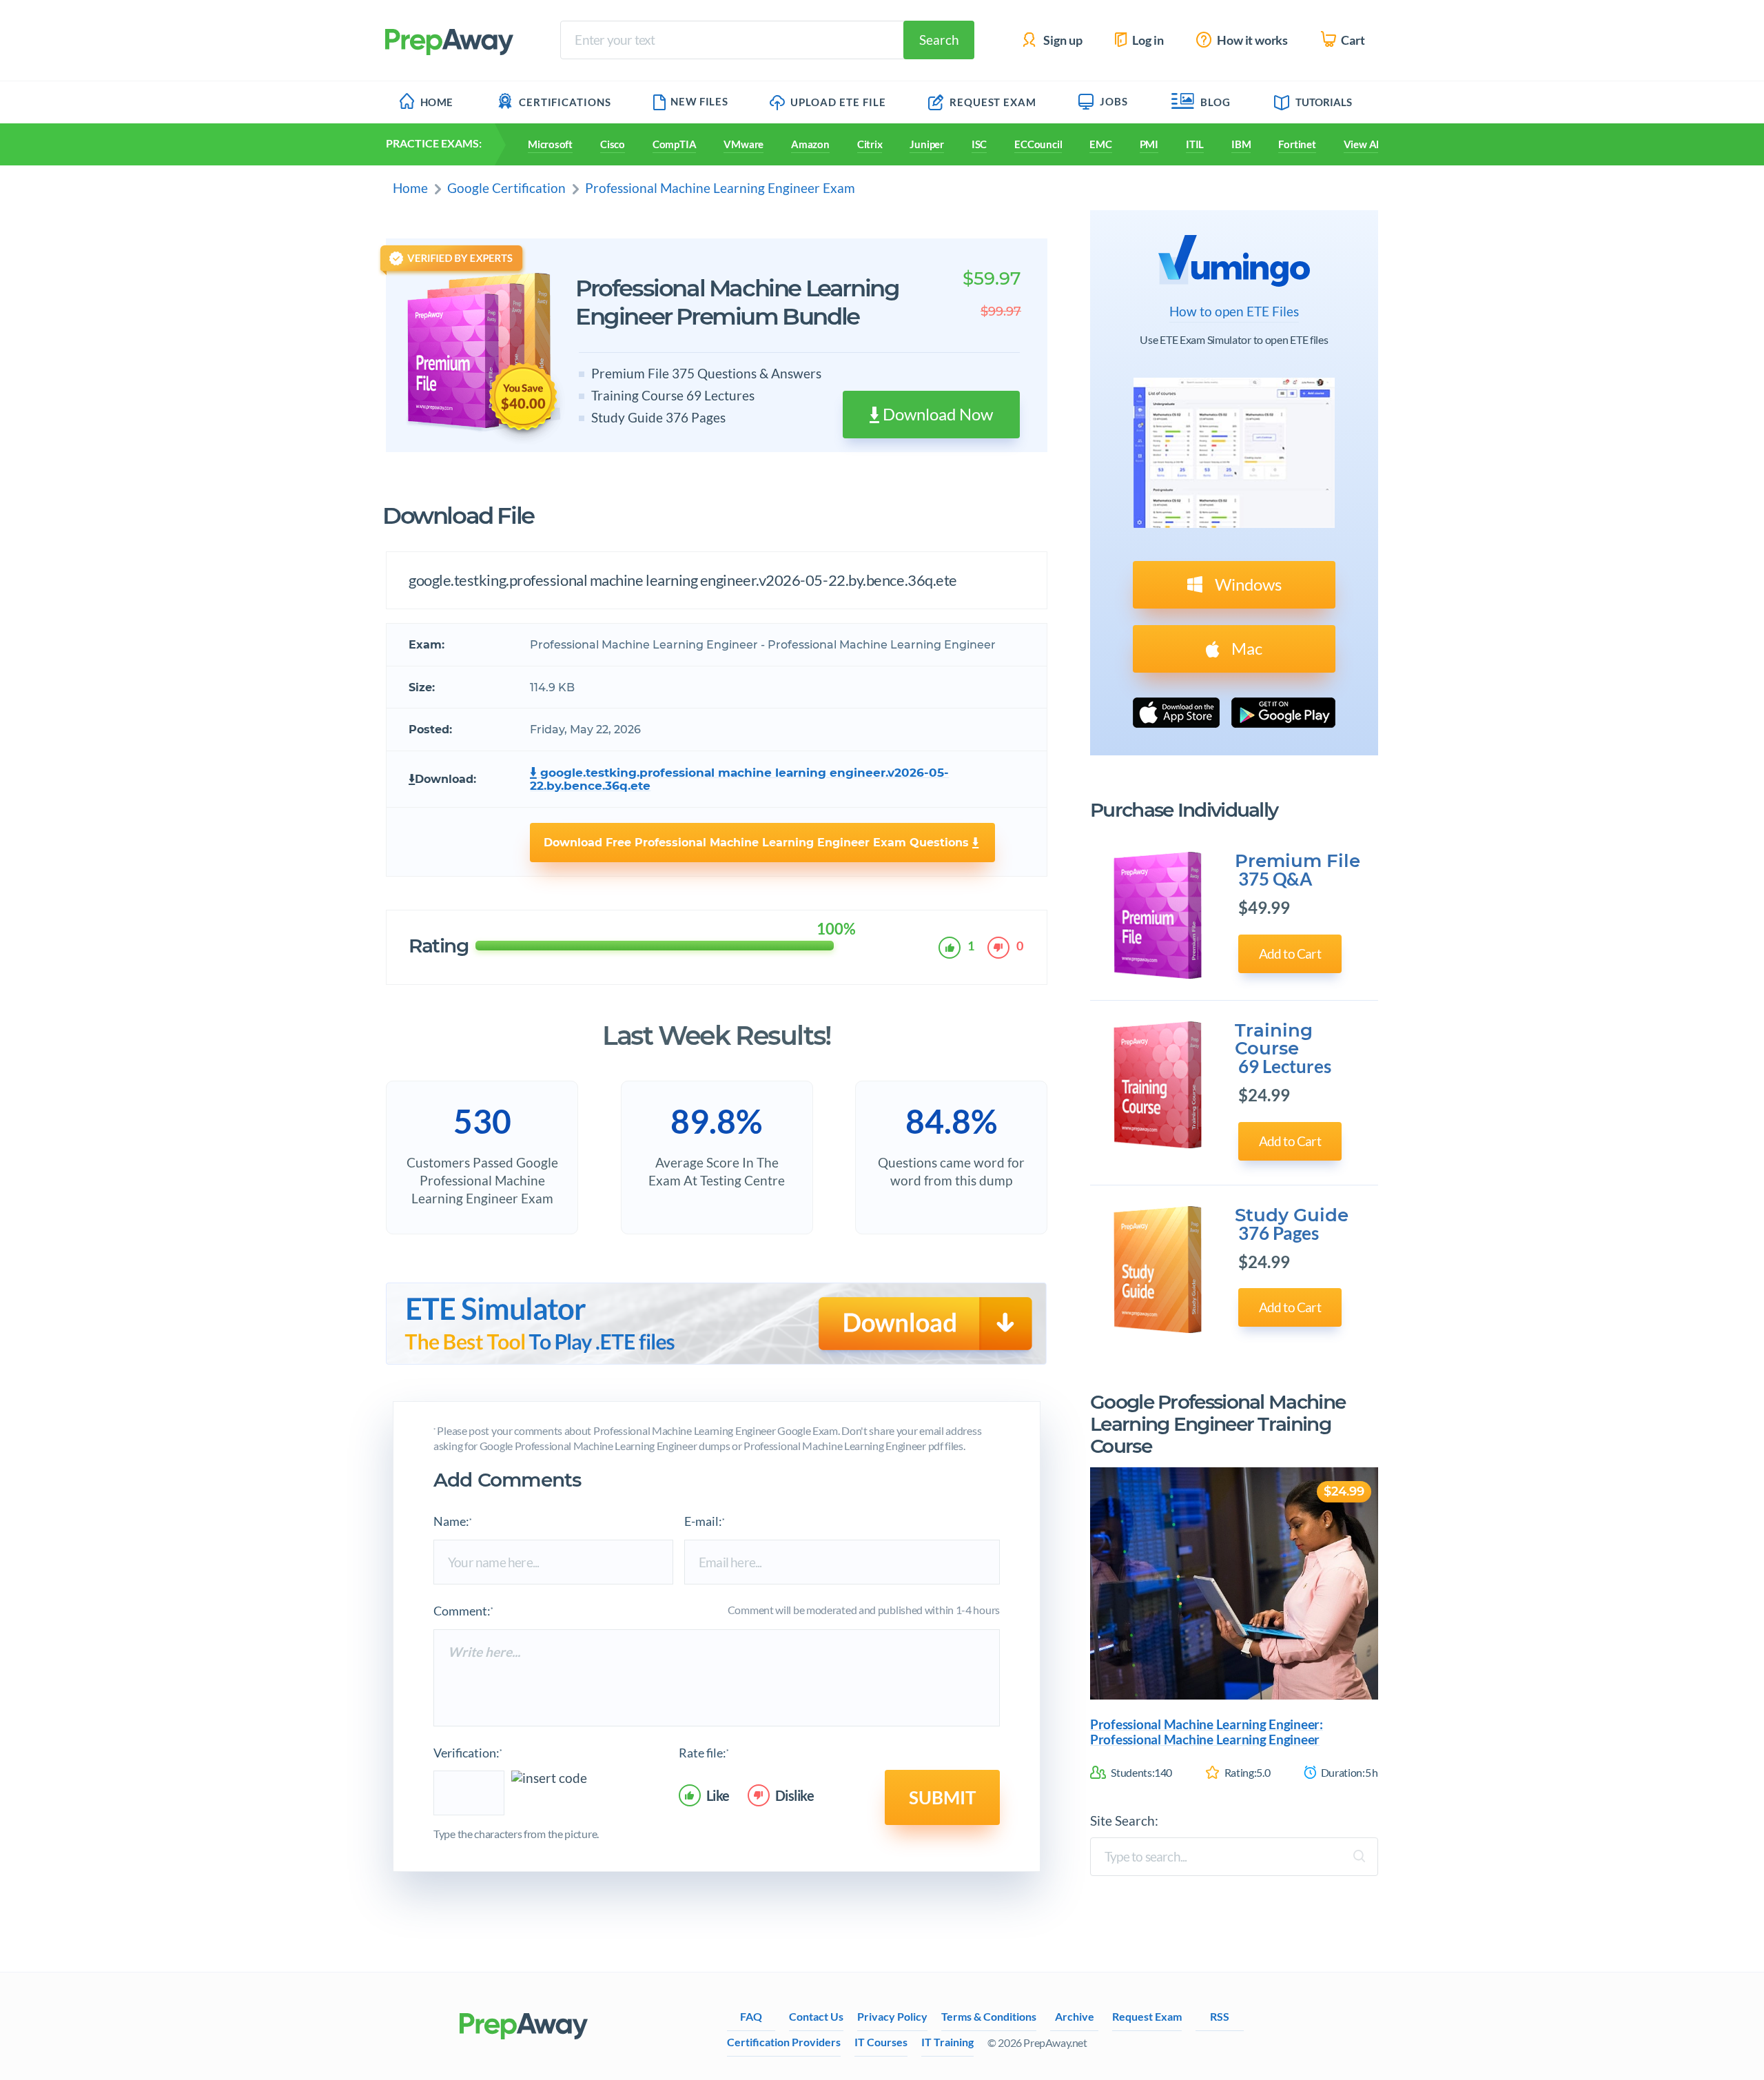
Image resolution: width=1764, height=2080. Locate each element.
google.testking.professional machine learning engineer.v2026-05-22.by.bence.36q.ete (739, 780)
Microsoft (550, 144)
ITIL (1195, 144)
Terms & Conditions (989, 2016)
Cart (1352, 40)
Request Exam (992, 102)
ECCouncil (1038, 144)
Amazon (810, 144)
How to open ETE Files (1234, 312)
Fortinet (1297, 144)
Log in (1147, 40)
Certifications (565, 102)
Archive (1075, 2016)
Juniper (926, 144)
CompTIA (674, 144)
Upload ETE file (837, 102)
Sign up (1062, 40)
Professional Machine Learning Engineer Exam (720, 188)
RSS (1220, 2016)
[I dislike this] (1001, 948)
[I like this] (952, 948)
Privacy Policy (892, 2016)
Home (437, 102)
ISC (979, 144)
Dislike (795, 1795)
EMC (1100, 144)
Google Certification (506, 188)
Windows (1247, 584)
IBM (1241, 144)
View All (1363, 144)
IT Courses (881, 2042)
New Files (699, 101)
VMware (743, 144)
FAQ (751, 2016)
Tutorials (1324, 102)
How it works (1251, 40)
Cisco (613, 144)
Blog (1216, 102)
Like (718, 1795)
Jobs (1114, 101)
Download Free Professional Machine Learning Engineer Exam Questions (758, 843)
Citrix (870, 144)
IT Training (947, 2042)
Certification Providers (784, 2042)
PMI (1149, 144)
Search (939, 40)
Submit (942, 1797)
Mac (1245, 648)
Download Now (936, 414)
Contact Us (816, 2016)
